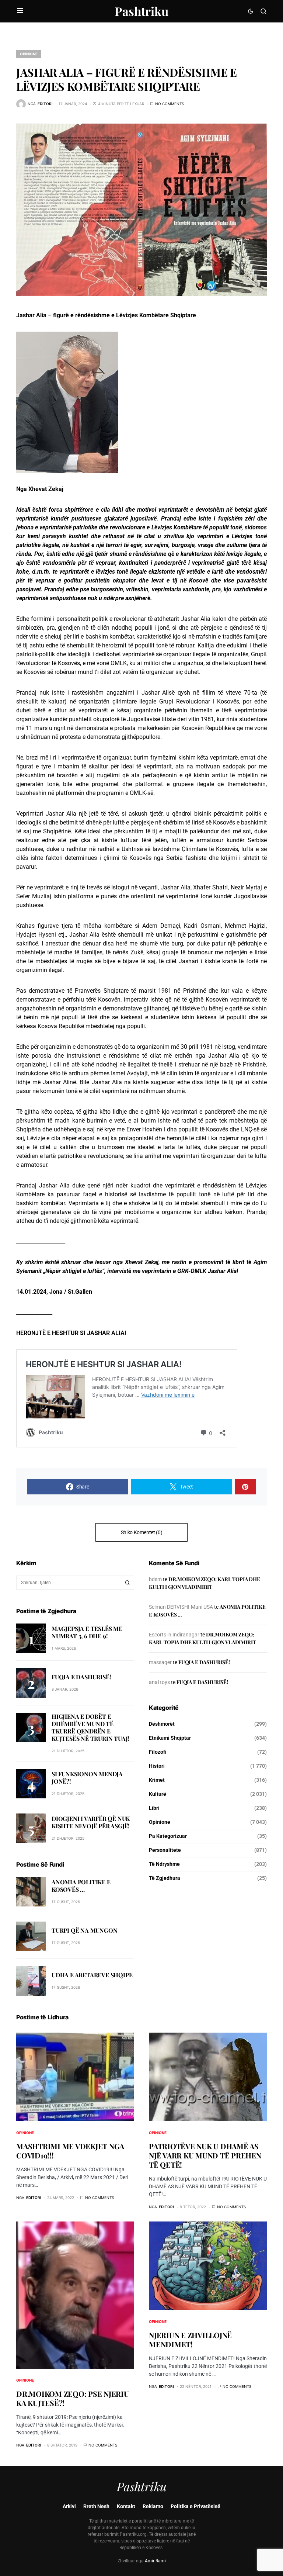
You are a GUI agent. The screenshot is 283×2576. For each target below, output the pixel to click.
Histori (157, 1766)
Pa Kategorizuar (168, 1836)
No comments (170, 104)
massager (160, 1662)
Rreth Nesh (96, 2506)
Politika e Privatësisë (195, 2506)
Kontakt (126, 2506)
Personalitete (165, 1850)
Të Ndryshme (164, 1864)
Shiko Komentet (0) (142, 1532)
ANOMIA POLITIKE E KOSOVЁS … (81, 1886)
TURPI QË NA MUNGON (84, 1930)
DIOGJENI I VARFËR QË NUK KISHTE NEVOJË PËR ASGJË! (91, 1822)
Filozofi (158, 1752)
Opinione (29, 54)
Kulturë (158, 1794)
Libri (154, 1808)
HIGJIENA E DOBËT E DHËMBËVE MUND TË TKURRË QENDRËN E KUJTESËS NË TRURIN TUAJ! (90, 1727)
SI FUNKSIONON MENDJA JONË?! (87, 1778)
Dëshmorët (162, 1724)
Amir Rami (155, 2561)
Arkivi (69, 2506)
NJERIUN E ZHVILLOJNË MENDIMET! (190, 2340)
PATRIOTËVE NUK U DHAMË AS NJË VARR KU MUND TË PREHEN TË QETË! (205, 2155)
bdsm (155, 1579)
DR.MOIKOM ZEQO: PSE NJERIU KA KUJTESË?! (73, 2398)
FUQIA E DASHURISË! (81, 1677)
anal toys (159, 1682)
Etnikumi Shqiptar (170, 1738)
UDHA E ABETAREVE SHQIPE (92, 1975)
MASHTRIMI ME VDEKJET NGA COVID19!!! (70, 2151)
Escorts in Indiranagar (174, 1635)
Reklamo (153, 2506)
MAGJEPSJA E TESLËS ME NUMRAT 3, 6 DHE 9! (87, 1632)
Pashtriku (141, 11)
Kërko (127, 1583)
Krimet (157, 1780)
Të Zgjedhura (165, 1878)
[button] (20, 11)
